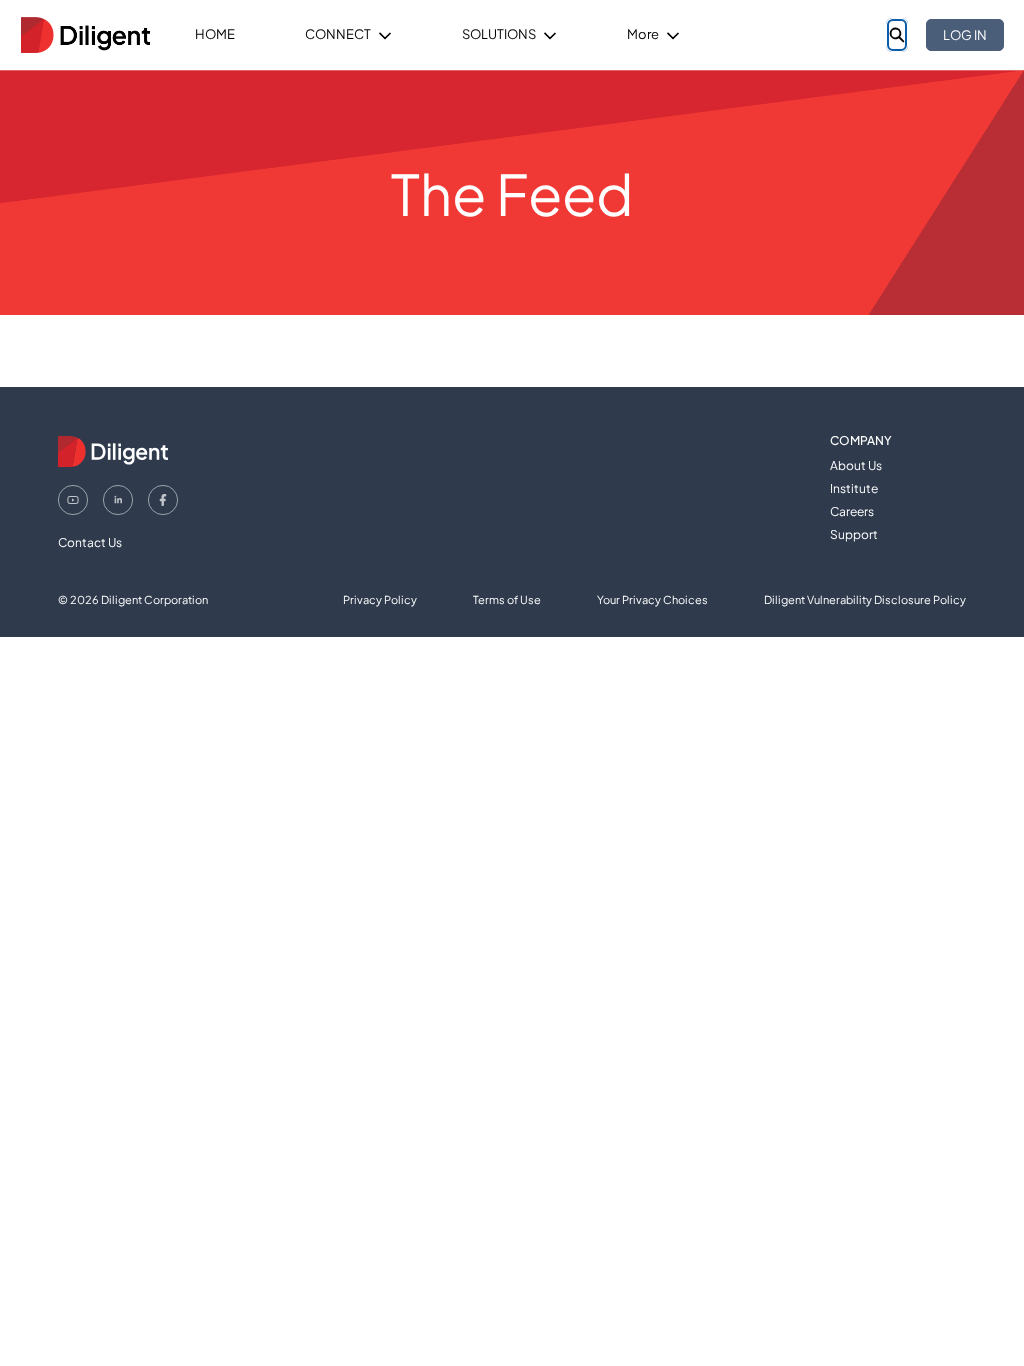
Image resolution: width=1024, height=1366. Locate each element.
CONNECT (338, 34)
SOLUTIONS (499, 34)
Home (215, 34)
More (643, 34)
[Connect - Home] (85, 35)
